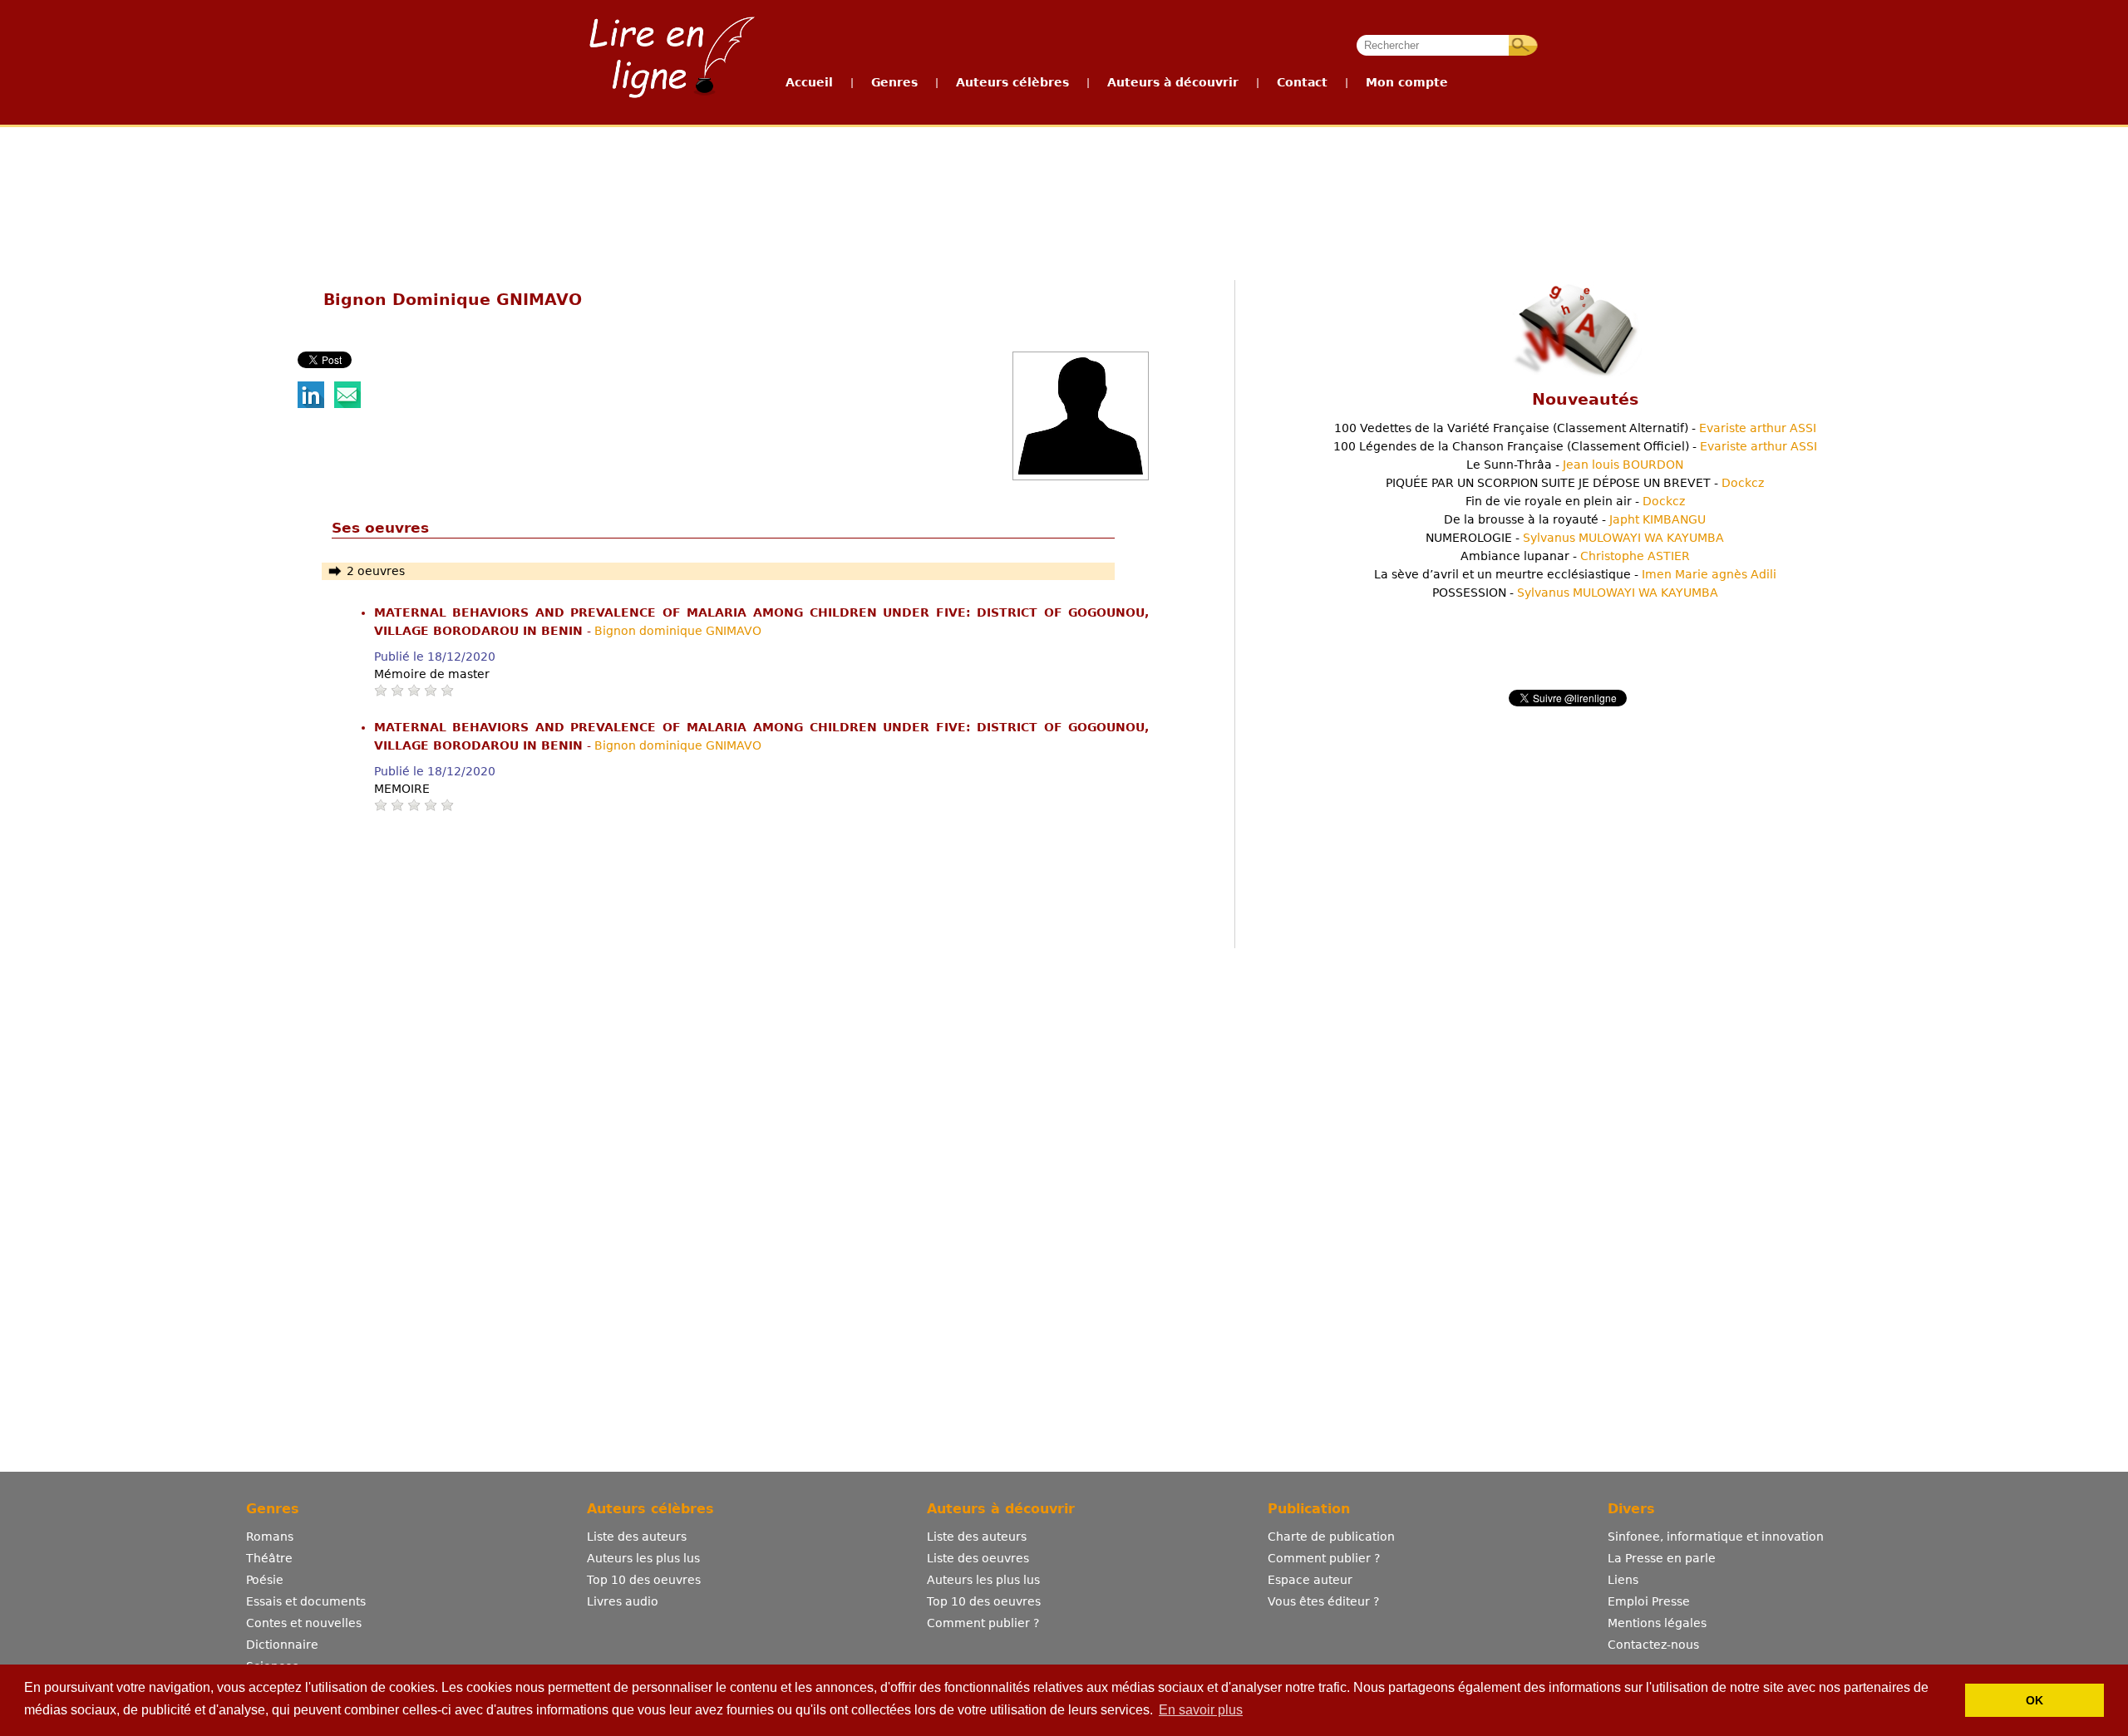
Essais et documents (306, 1601)
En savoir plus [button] (1201, 1710)
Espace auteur (1310, 1580)
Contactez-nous (1653, 1645)
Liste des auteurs (637, 1537)
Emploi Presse (1649, 1601)
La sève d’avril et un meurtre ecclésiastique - (1575, 574)
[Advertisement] (1063, 189)
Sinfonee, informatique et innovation (1716, 1537)
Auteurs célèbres (1012, 82)
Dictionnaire (282, 1645)
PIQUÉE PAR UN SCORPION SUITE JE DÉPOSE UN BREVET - (1575, 483)
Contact (1302, 82)
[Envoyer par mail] (347, 404)
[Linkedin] (311, 404)
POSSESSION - (1575, 593)
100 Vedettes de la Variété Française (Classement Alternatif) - (1575, 428)
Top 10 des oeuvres (644, 1580)
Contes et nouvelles (304, 1623)
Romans (270, 1537)
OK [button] (2034, 1700)
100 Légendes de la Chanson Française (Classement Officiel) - (1575, 446)
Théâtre (269, 1558)
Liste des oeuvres (978, 1558)
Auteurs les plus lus (643, 1558)
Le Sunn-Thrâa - (1575, 465)
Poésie (265, 1580)
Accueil (809, 82)
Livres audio (623, 1601)
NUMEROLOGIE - (1575, 538)
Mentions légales (1657, 1623)
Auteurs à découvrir (1173, 82)
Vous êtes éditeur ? (1323, 1601)
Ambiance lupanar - (1575, 556)
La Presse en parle (1662, 1558)
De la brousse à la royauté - (1575, 519)
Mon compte (1407, 82)
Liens (1623, 1580)
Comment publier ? (983, 1623)
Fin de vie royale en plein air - (1575, 501)
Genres (894, 82)
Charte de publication (1331, 1537)
